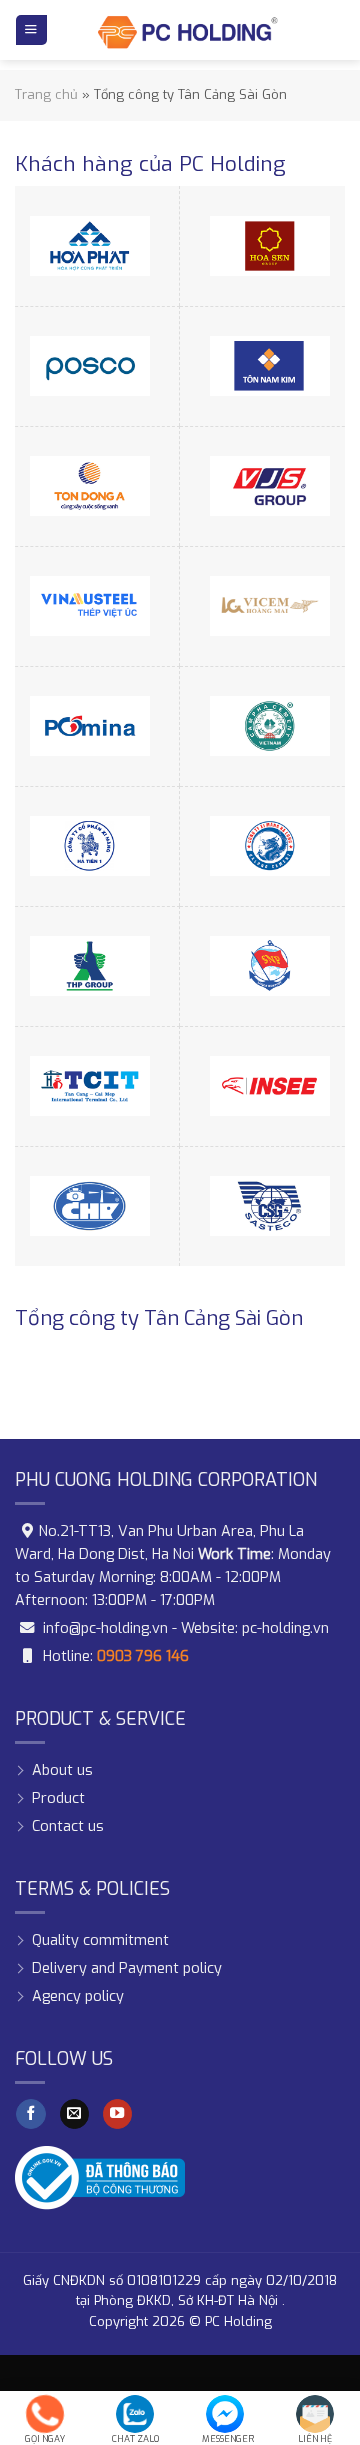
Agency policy (78, 1996)
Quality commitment (100, 1940)
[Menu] (31, 30)
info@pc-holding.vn (105, 1628)
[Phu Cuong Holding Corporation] (188, 30)
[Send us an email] (75, 2114)
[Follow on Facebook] (31, 2114)
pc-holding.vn (285, 1628)
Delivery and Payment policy (127, 1968)
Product (58, 1798)
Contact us (68, 1826)
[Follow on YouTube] (118, 2114)
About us (62, 1770)
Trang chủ (46, 94)
